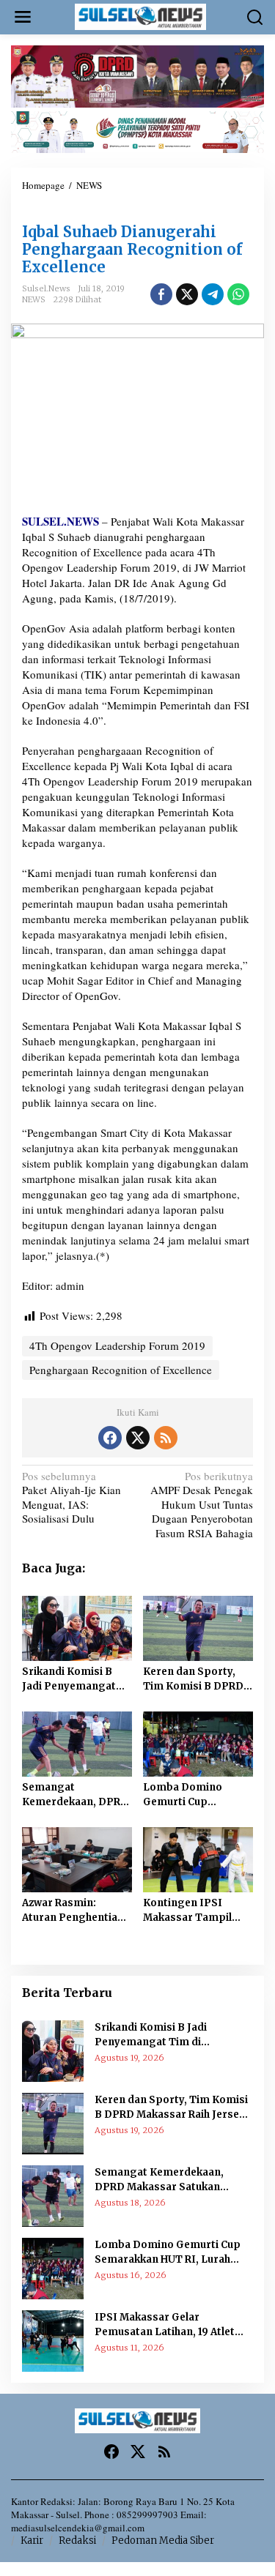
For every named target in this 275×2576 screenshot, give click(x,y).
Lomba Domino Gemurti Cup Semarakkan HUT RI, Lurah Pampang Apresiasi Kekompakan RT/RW (195, 1795)
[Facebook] (110, 1438)
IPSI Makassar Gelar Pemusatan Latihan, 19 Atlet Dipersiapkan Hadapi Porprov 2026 (172, 2325)
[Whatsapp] (238, 294)
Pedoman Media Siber (163, 2540)
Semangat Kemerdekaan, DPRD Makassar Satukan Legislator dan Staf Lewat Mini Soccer (75, 1795)
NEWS (34, 299)
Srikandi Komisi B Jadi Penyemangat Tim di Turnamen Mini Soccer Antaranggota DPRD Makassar (74, 1679)
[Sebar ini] (161, 294)
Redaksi (77, 2540)
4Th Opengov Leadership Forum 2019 (117, 211)
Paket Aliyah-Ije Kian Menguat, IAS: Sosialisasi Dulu (71, 1498)
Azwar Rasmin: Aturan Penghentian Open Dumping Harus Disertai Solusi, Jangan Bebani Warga (77, 1911)
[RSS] (166, 1438)
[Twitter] (138, 1438)
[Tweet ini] (187, 294)
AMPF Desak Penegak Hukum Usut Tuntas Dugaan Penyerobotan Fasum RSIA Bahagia (202, 1505)
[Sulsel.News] (141, 15)
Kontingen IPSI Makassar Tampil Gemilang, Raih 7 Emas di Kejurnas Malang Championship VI (187, 1911)
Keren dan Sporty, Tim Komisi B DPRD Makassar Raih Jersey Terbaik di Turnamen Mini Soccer (197, 1679)
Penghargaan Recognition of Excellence (121, 1370)
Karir (32, 2540)
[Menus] (23, 17)
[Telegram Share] (213, 294)
